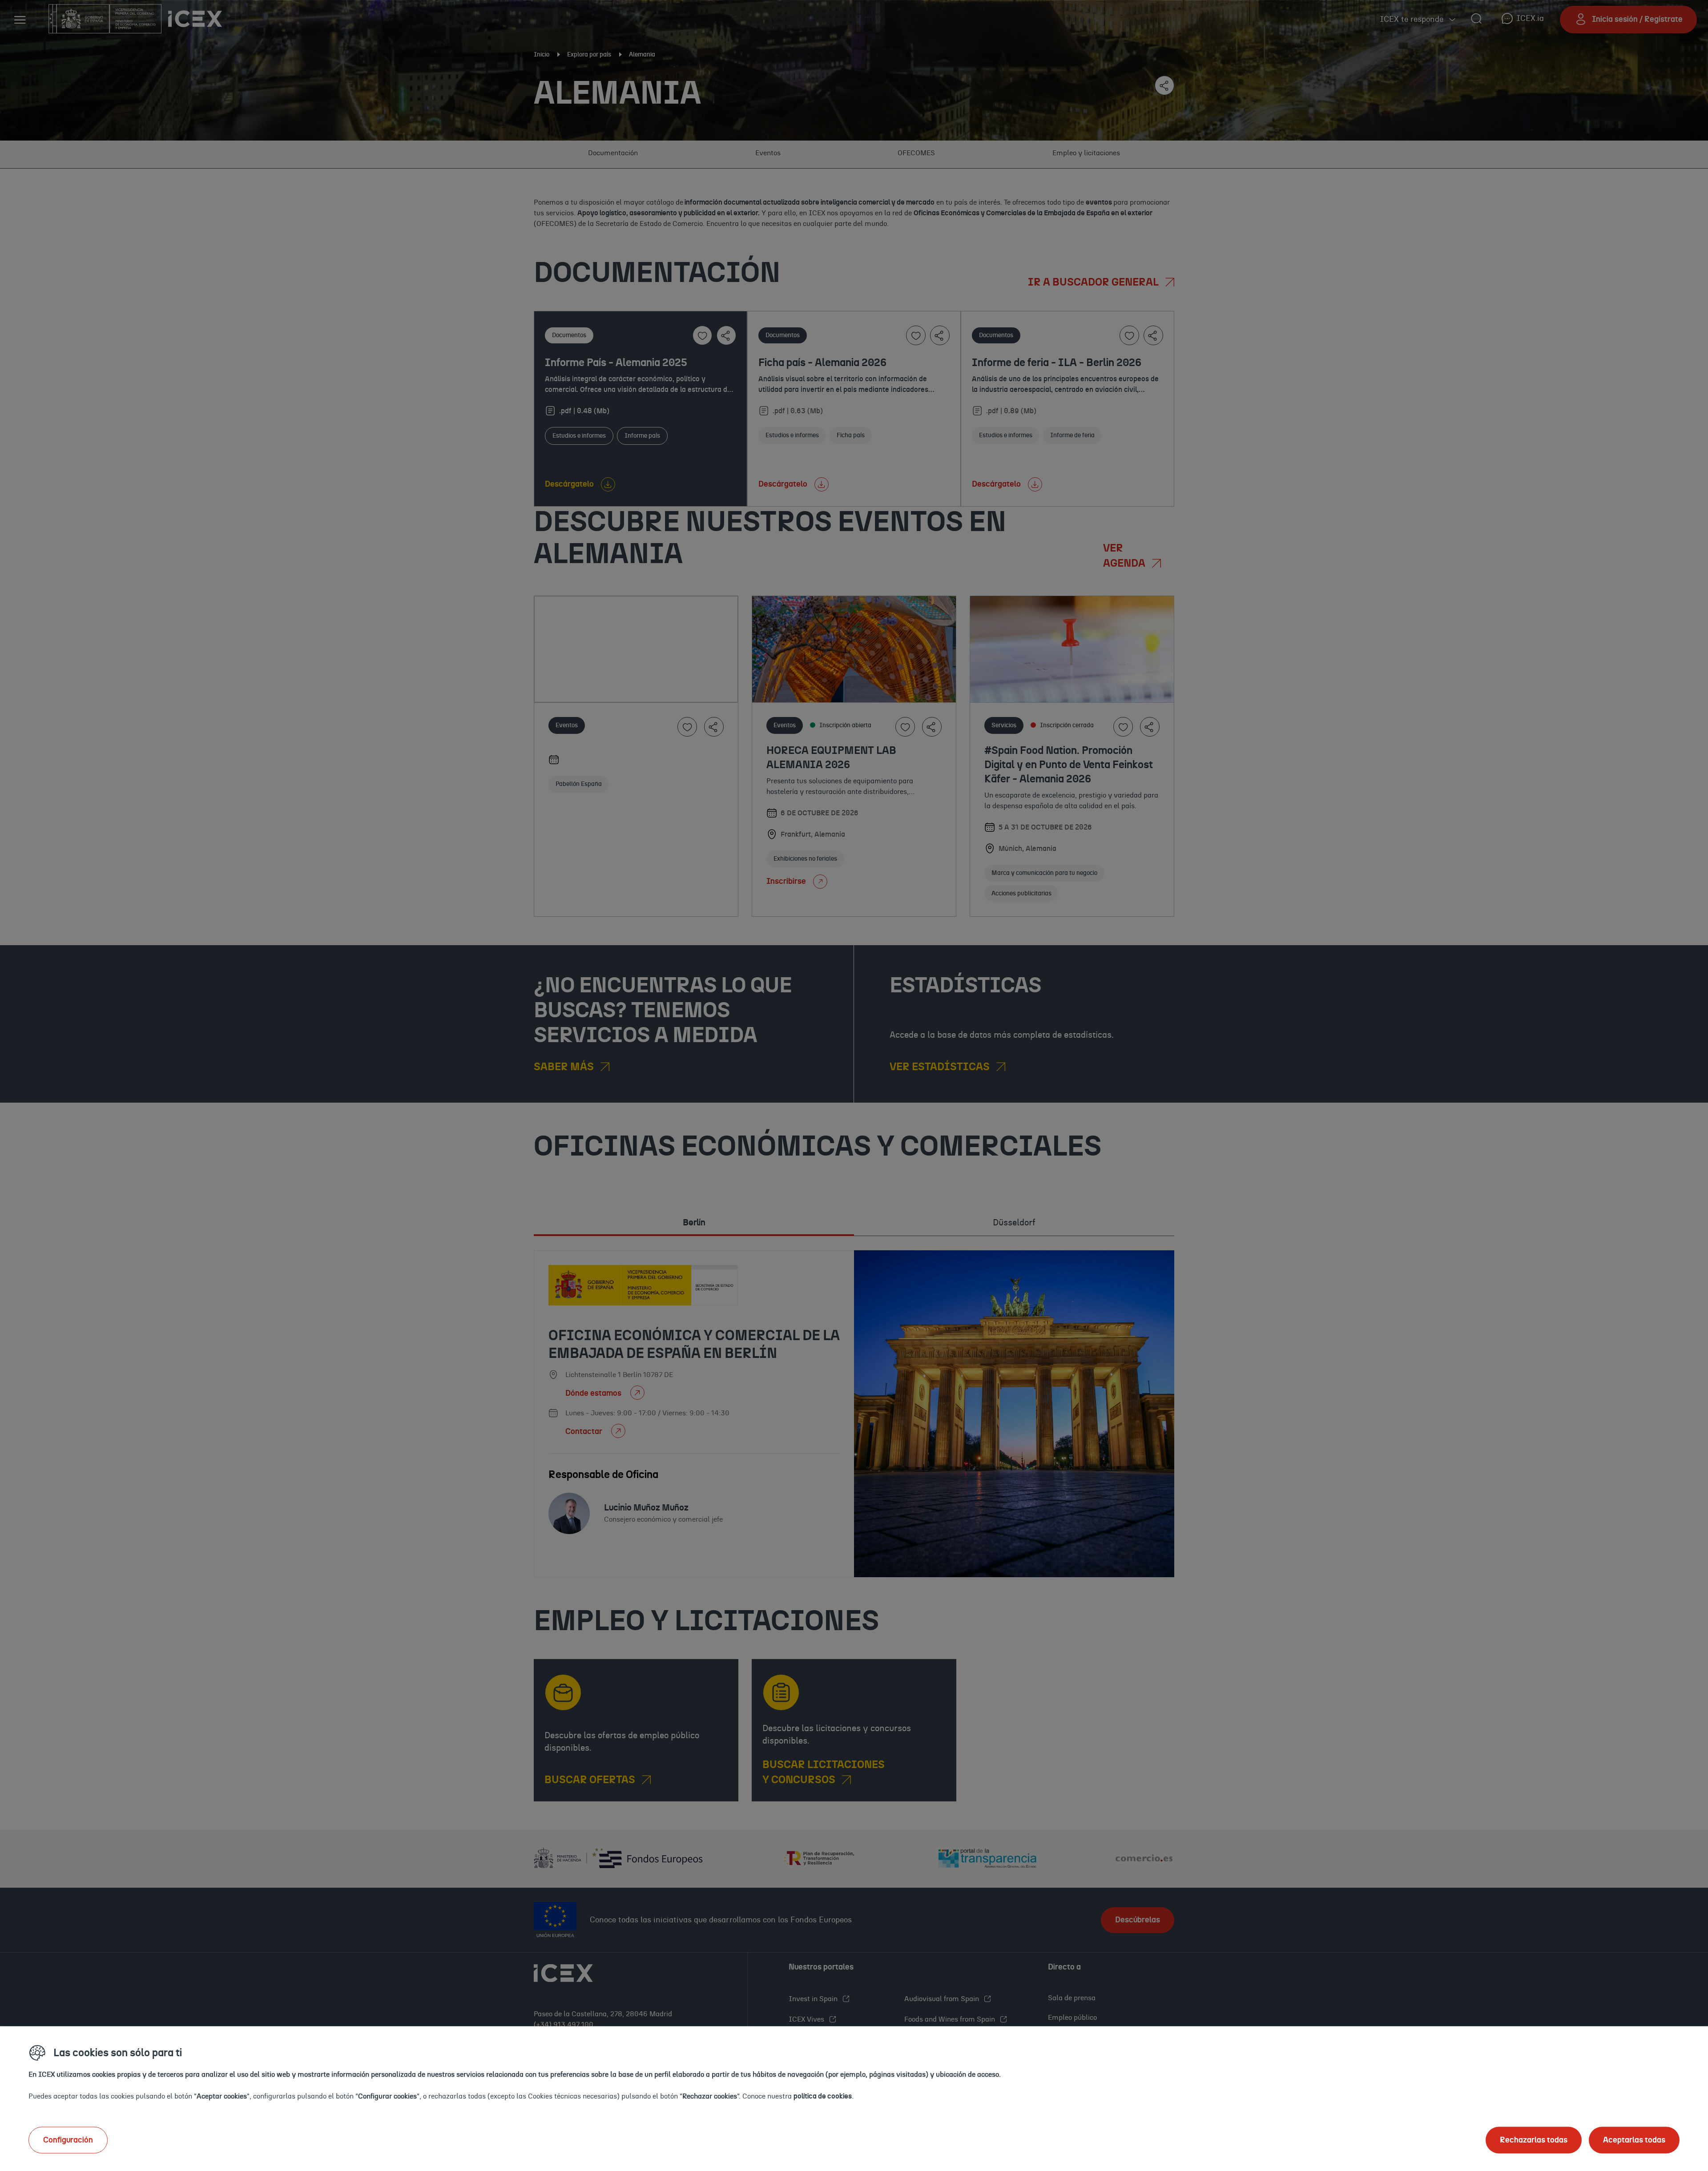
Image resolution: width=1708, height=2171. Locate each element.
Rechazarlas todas (1534, 2140)
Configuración (68, 2140)
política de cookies (823, 2096)
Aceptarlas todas (1634, 2140)
